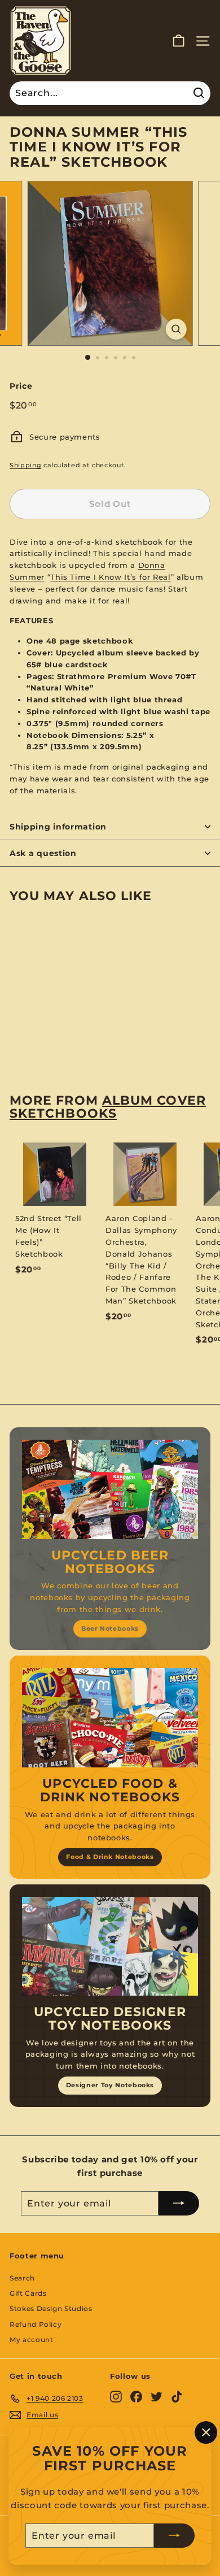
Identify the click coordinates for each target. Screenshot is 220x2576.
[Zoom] (176, 329)
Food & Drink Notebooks (110, 1857)
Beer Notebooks (110, 1628)
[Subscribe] (174, 2535)
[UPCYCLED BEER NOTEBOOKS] (110, 1489)
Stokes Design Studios (51, 2308)
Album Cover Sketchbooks (108, 1107)
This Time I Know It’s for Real (111, 577)
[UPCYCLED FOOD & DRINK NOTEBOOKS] (110, 1718)
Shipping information (58, 827)
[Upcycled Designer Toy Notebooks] (110, 1947)
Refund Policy (36, 2324)
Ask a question (43, 853)
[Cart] (179, 41)
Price (21, 386)
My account (32, 2340)
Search (22, 2278)
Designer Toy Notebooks (110, 2085)
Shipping (25, 465)
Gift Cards (28, 2293)
